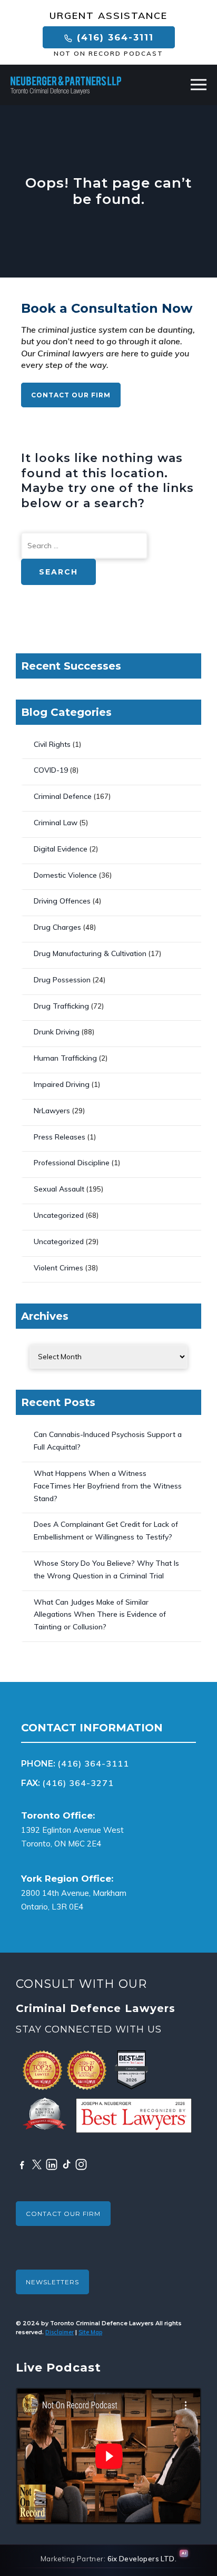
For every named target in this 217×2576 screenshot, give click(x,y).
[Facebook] (22, 2164)
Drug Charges (57, 927)
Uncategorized (59, 1215)
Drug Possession (62, 980)
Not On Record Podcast (108, 54)
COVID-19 (51, 770)
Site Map (90, 2332)
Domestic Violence (65, 875)
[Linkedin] (52, 2164)
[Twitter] (37, 2164)
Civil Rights (52, 744)
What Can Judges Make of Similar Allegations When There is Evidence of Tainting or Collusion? (100, 1615)
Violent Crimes (58, 1268)
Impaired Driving (62, 1084)
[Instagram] (81, 2164)
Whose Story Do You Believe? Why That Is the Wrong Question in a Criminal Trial (106, 1569)
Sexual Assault (59, 1189)
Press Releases (60, 1137)
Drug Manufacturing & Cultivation (90, 953)
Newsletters (52, 2282)
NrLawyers (52, 1111)
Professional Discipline (72, 1163)
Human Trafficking (65, 1058)
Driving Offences (62, 901)
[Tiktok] (66, 2164)
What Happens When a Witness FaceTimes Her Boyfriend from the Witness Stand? (108, 1486)
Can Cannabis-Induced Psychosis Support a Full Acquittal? (108, 1441)
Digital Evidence (61, 849)
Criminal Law (56, 823)
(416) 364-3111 (114, 37)
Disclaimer (60, 2332)
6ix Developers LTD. (142, 2559)
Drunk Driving (57, 1032)
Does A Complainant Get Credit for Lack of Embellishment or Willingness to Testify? (106, 1531)
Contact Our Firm (71, 395)
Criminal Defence (63, 796)
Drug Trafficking (61, 1006)
